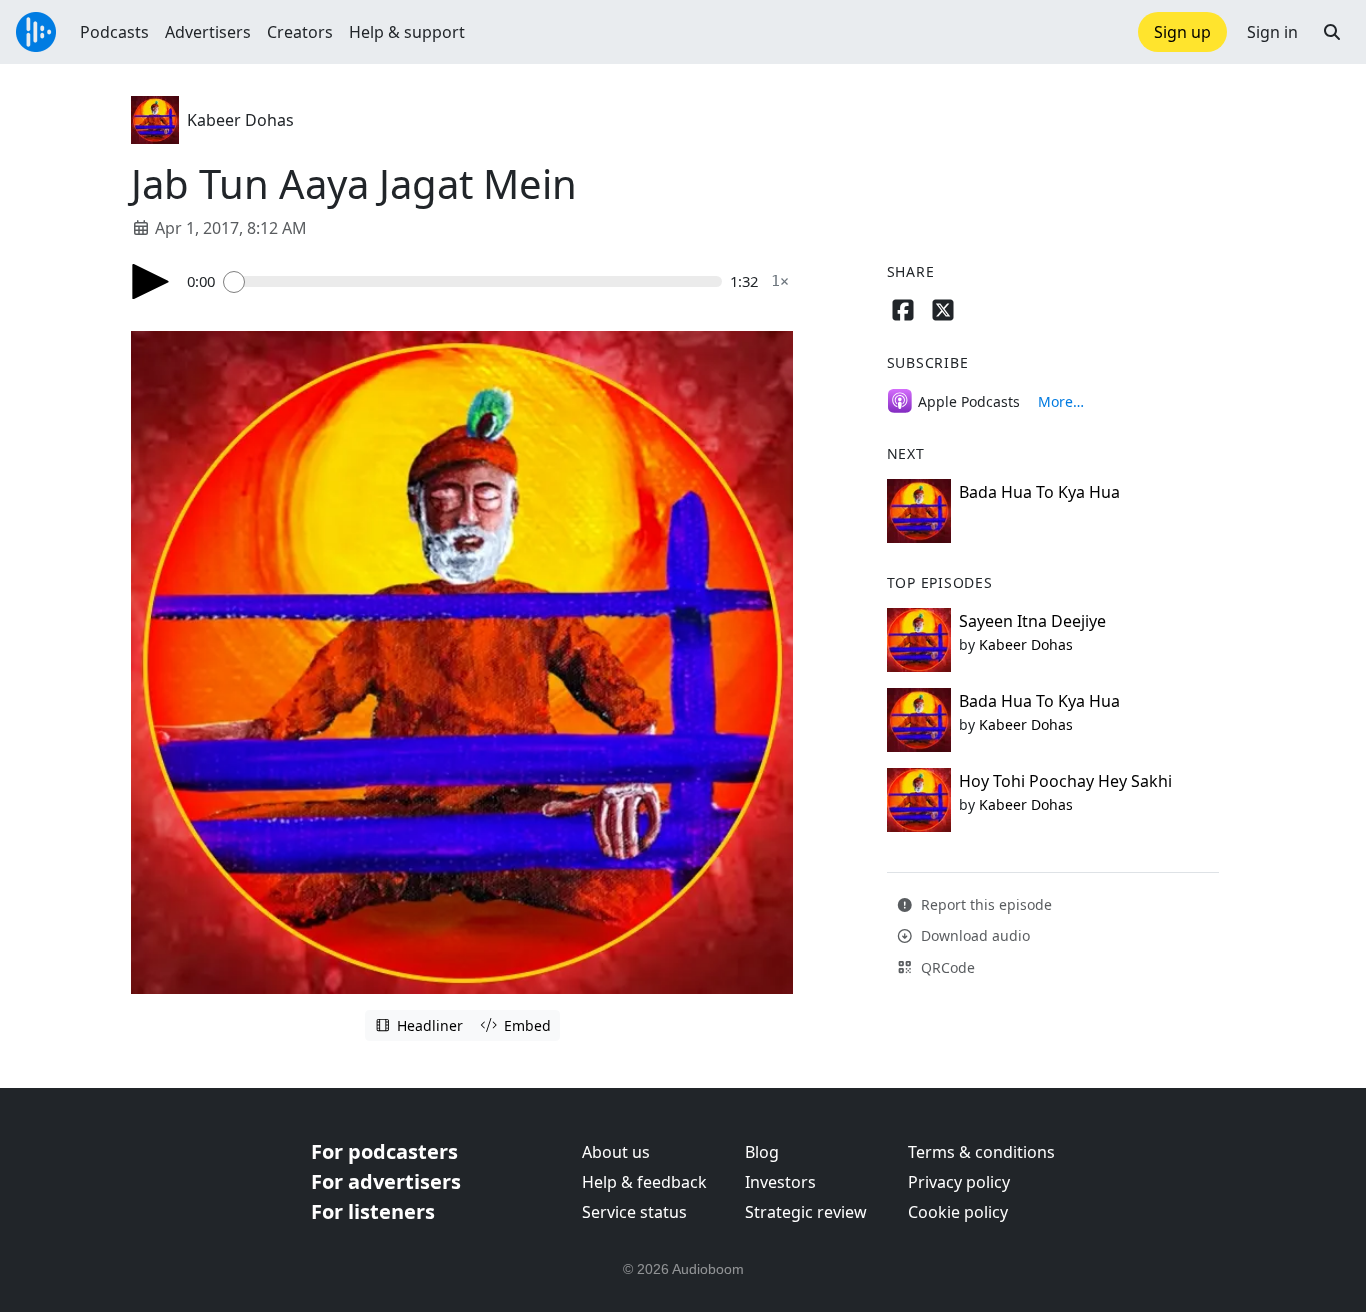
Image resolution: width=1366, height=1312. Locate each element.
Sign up (1182, 32)
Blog (762, 1152)
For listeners (373, 1211)
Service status (634, 1212)
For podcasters (384, 1151)
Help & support (407, 32)
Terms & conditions (981, 1152)
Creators (300, 32)
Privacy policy (959, 1182)
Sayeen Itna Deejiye (1032, 621)
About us (616, 1152)
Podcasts (114, 32)
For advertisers (386, 1181)
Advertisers (208, 32)
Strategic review (806, 1212)
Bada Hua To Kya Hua (1039, 492)
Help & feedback (644, 1182)
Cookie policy (958, 1212)
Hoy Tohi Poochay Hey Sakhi (1065, 781)
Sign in (1272, 32)
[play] (151, 281)
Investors (780, 1182)
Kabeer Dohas (240, 120)
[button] (1332, 32)
